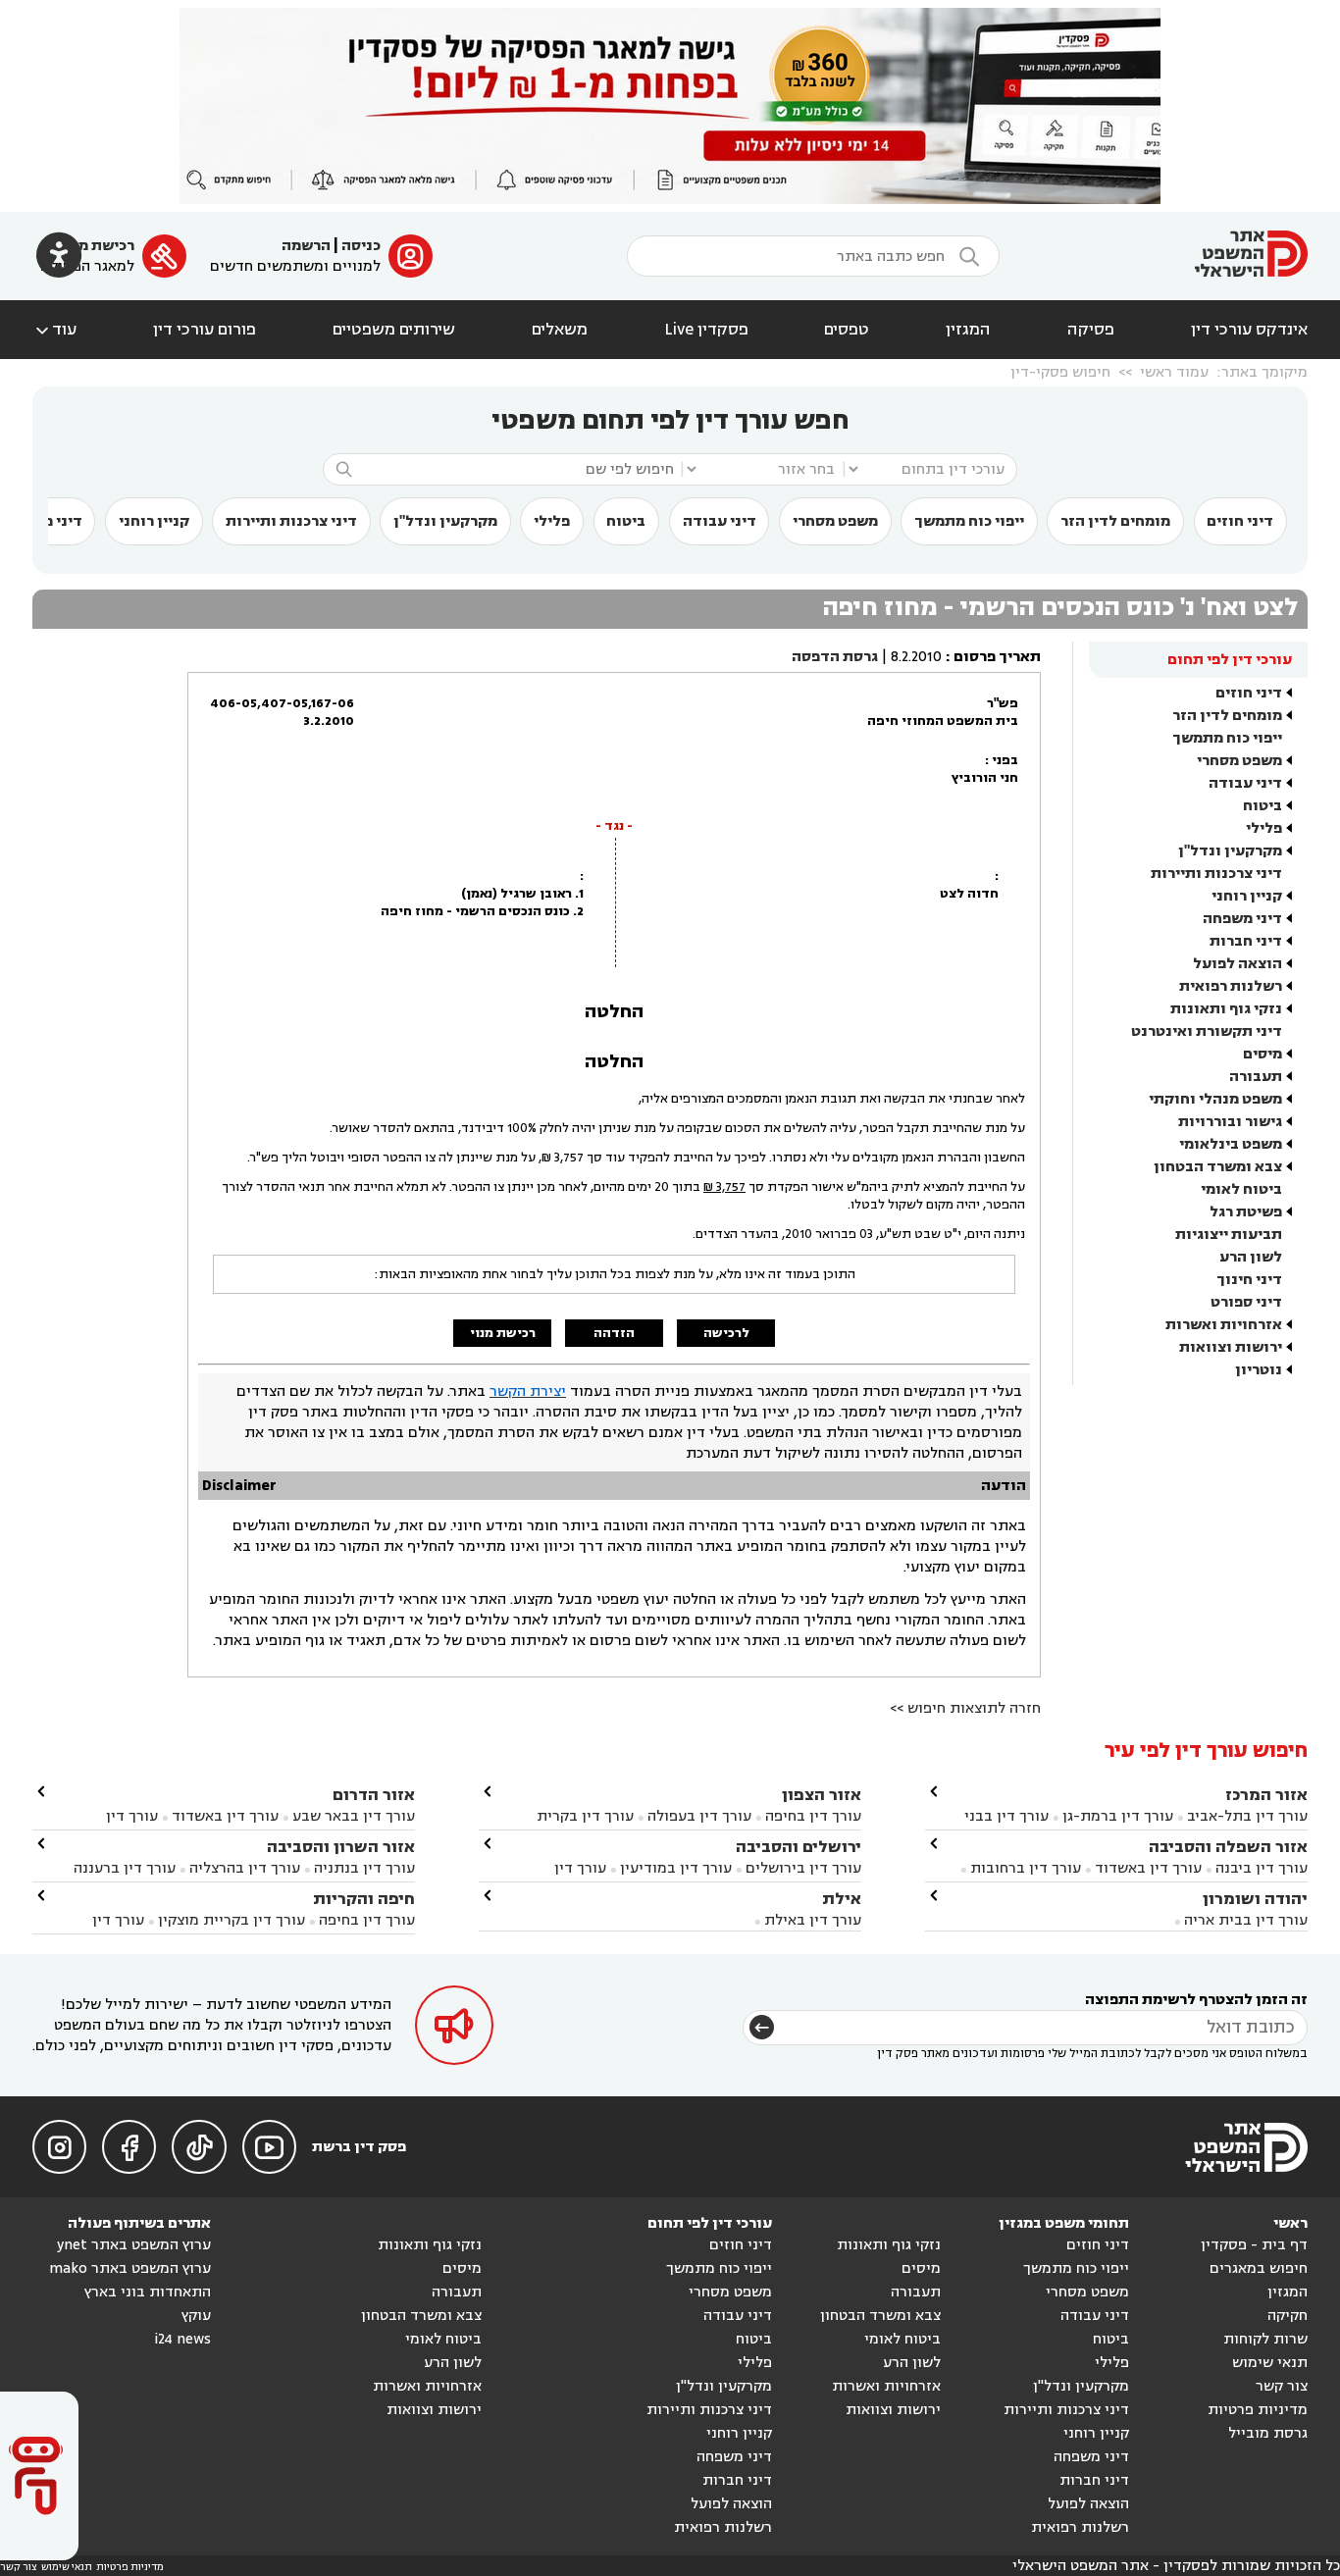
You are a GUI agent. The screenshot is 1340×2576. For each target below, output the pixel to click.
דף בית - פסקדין (1254, 2245)
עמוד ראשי (1174, 372)
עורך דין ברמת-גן (1118, 1816)
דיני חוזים (1240, 521)
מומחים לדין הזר (1115, 521)
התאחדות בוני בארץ (148, 2292)
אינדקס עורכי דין (1249, 330)
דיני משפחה (1242, 919)
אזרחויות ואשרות (1224, 1325)
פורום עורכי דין (205, 330)
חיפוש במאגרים (1259, 2268)
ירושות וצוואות (1231, 1347)
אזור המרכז (1266, 1795)
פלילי (552, 521)
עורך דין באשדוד (1148, 1868)
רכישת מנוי (98, 246)
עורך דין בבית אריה (1246, 1920)
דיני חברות (1246, 941)
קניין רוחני (154, 521)
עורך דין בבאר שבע (354, 1816)
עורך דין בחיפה (813, 1816)
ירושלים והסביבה (799, 1847)
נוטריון (1259, 1370)
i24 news (182, 2339)
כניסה (361, 246)
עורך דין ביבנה (1262, 1868)
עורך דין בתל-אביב (1247, 1816)
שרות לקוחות (1265, 2339)
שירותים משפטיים (394, 330)
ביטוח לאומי (1241, 1189)
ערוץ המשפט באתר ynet (134, 2245)
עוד (54, 330)
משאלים (560, 330)
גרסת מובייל (1268, 2433)
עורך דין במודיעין (676, 1868)
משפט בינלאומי (1231, 1144)
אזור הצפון (822, 1795)
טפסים (847, 330)
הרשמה (306, 246)
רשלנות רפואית (1231, 986)
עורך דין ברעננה (125, 1868)
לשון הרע (1251, 1257)
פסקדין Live (706, 330)
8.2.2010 (916, 657)
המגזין (968, 330)
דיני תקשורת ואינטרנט (1207, 1031)
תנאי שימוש (1270, 2363)
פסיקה (1091, 330)
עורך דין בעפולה (697, 1816)
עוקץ (196, 2316)
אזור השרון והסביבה (341, 1847)
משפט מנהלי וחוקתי (1215, 1099)
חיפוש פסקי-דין (1060, 372)
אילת (842, 1899)
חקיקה (1288, 2316)
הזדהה (614, 1333)
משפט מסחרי (835, 521)
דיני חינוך (1249, 1280)
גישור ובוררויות (1230, 1122)
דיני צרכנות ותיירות (291, 521)
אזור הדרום (374, 1795)
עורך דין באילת (813, 1920)
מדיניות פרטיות (1258, 2410)
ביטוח (626, 521)
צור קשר (1282, 2386)
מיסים (1263, 1054)
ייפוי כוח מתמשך (969, 521)
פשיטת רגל (1246, 1212)
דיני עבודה (720, 521)
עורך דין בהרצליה (245, 1868)
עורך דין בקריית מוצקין (232, 1920)
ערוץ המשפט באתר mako (130, 2268)
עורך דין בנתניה (364, 1868)
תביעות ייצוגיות (1229, 1235)
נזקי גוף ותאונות (1226, 1009)
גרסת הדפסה (835, 657)
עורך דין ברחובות (1026, 1868)
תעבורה (1256, 1077)
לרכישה (726, 1333)
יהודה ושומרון (1255, 1899)
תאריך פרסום (997, 657)
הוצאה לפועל (1237, 964)
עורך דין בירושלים (803, 1868)
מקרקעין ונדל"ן (445, 521)
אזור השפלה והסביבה (1228, 1847)
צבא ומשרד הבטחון (1218, 1167)
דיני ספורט (1246, 1302)
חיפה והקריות (364, 1899)
